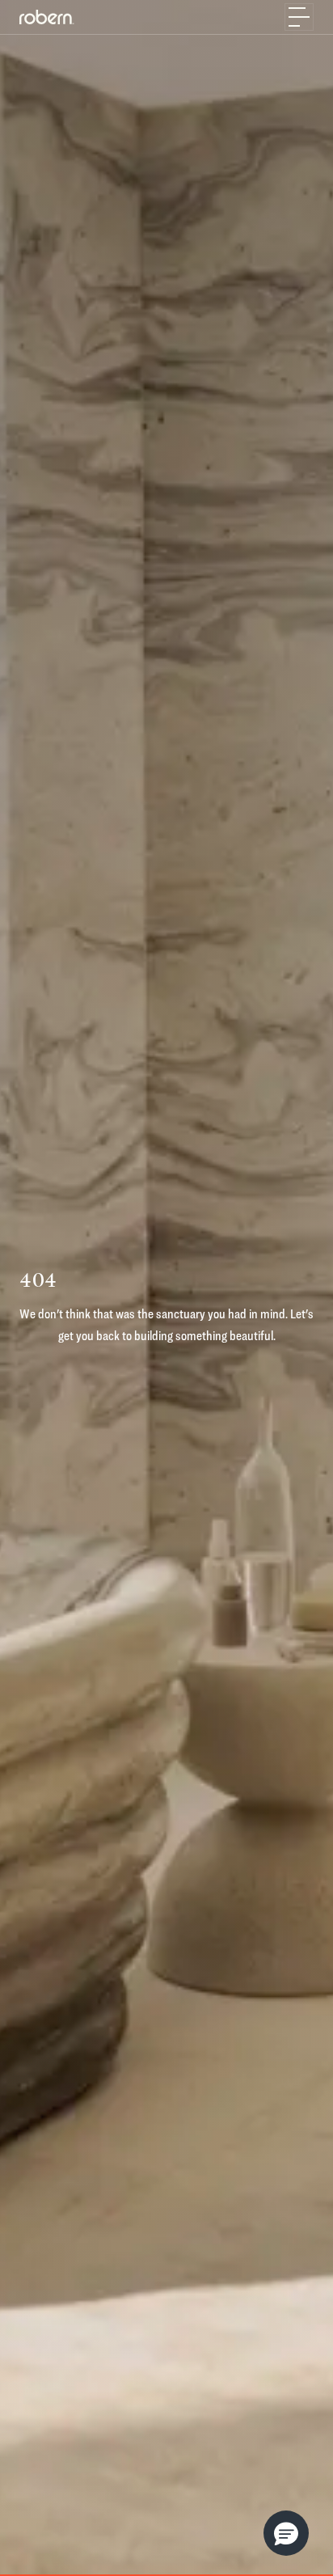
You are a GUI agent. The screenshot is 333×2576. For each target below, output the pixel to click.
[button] (286, 2533)
